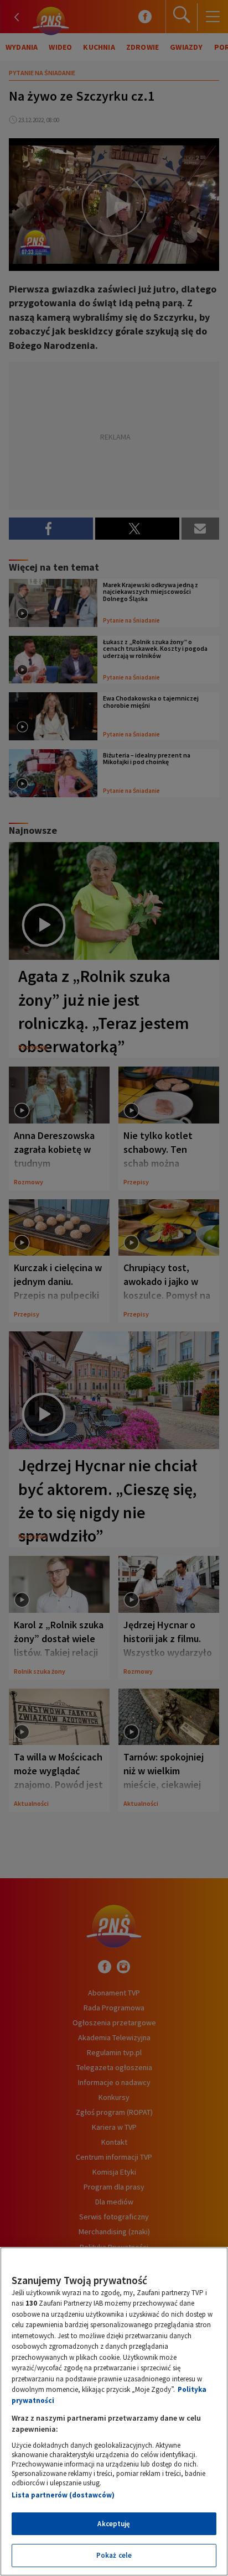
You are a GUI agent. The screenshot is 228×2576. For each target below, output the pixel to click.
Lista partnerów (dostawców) (63, 2495)
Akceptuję (114, 2524)
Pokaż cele (114, 2555)
